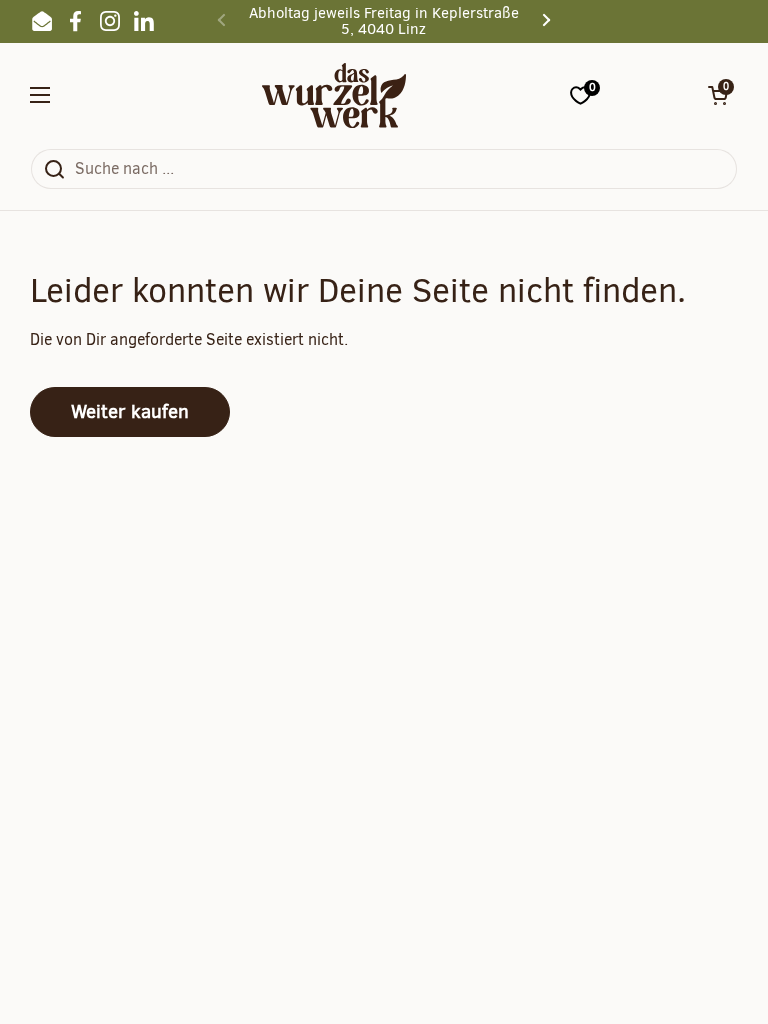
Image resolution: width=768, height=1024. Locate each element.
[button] (718, 95)
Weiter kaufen (130, 411)
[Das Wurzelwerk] (334, 95)
